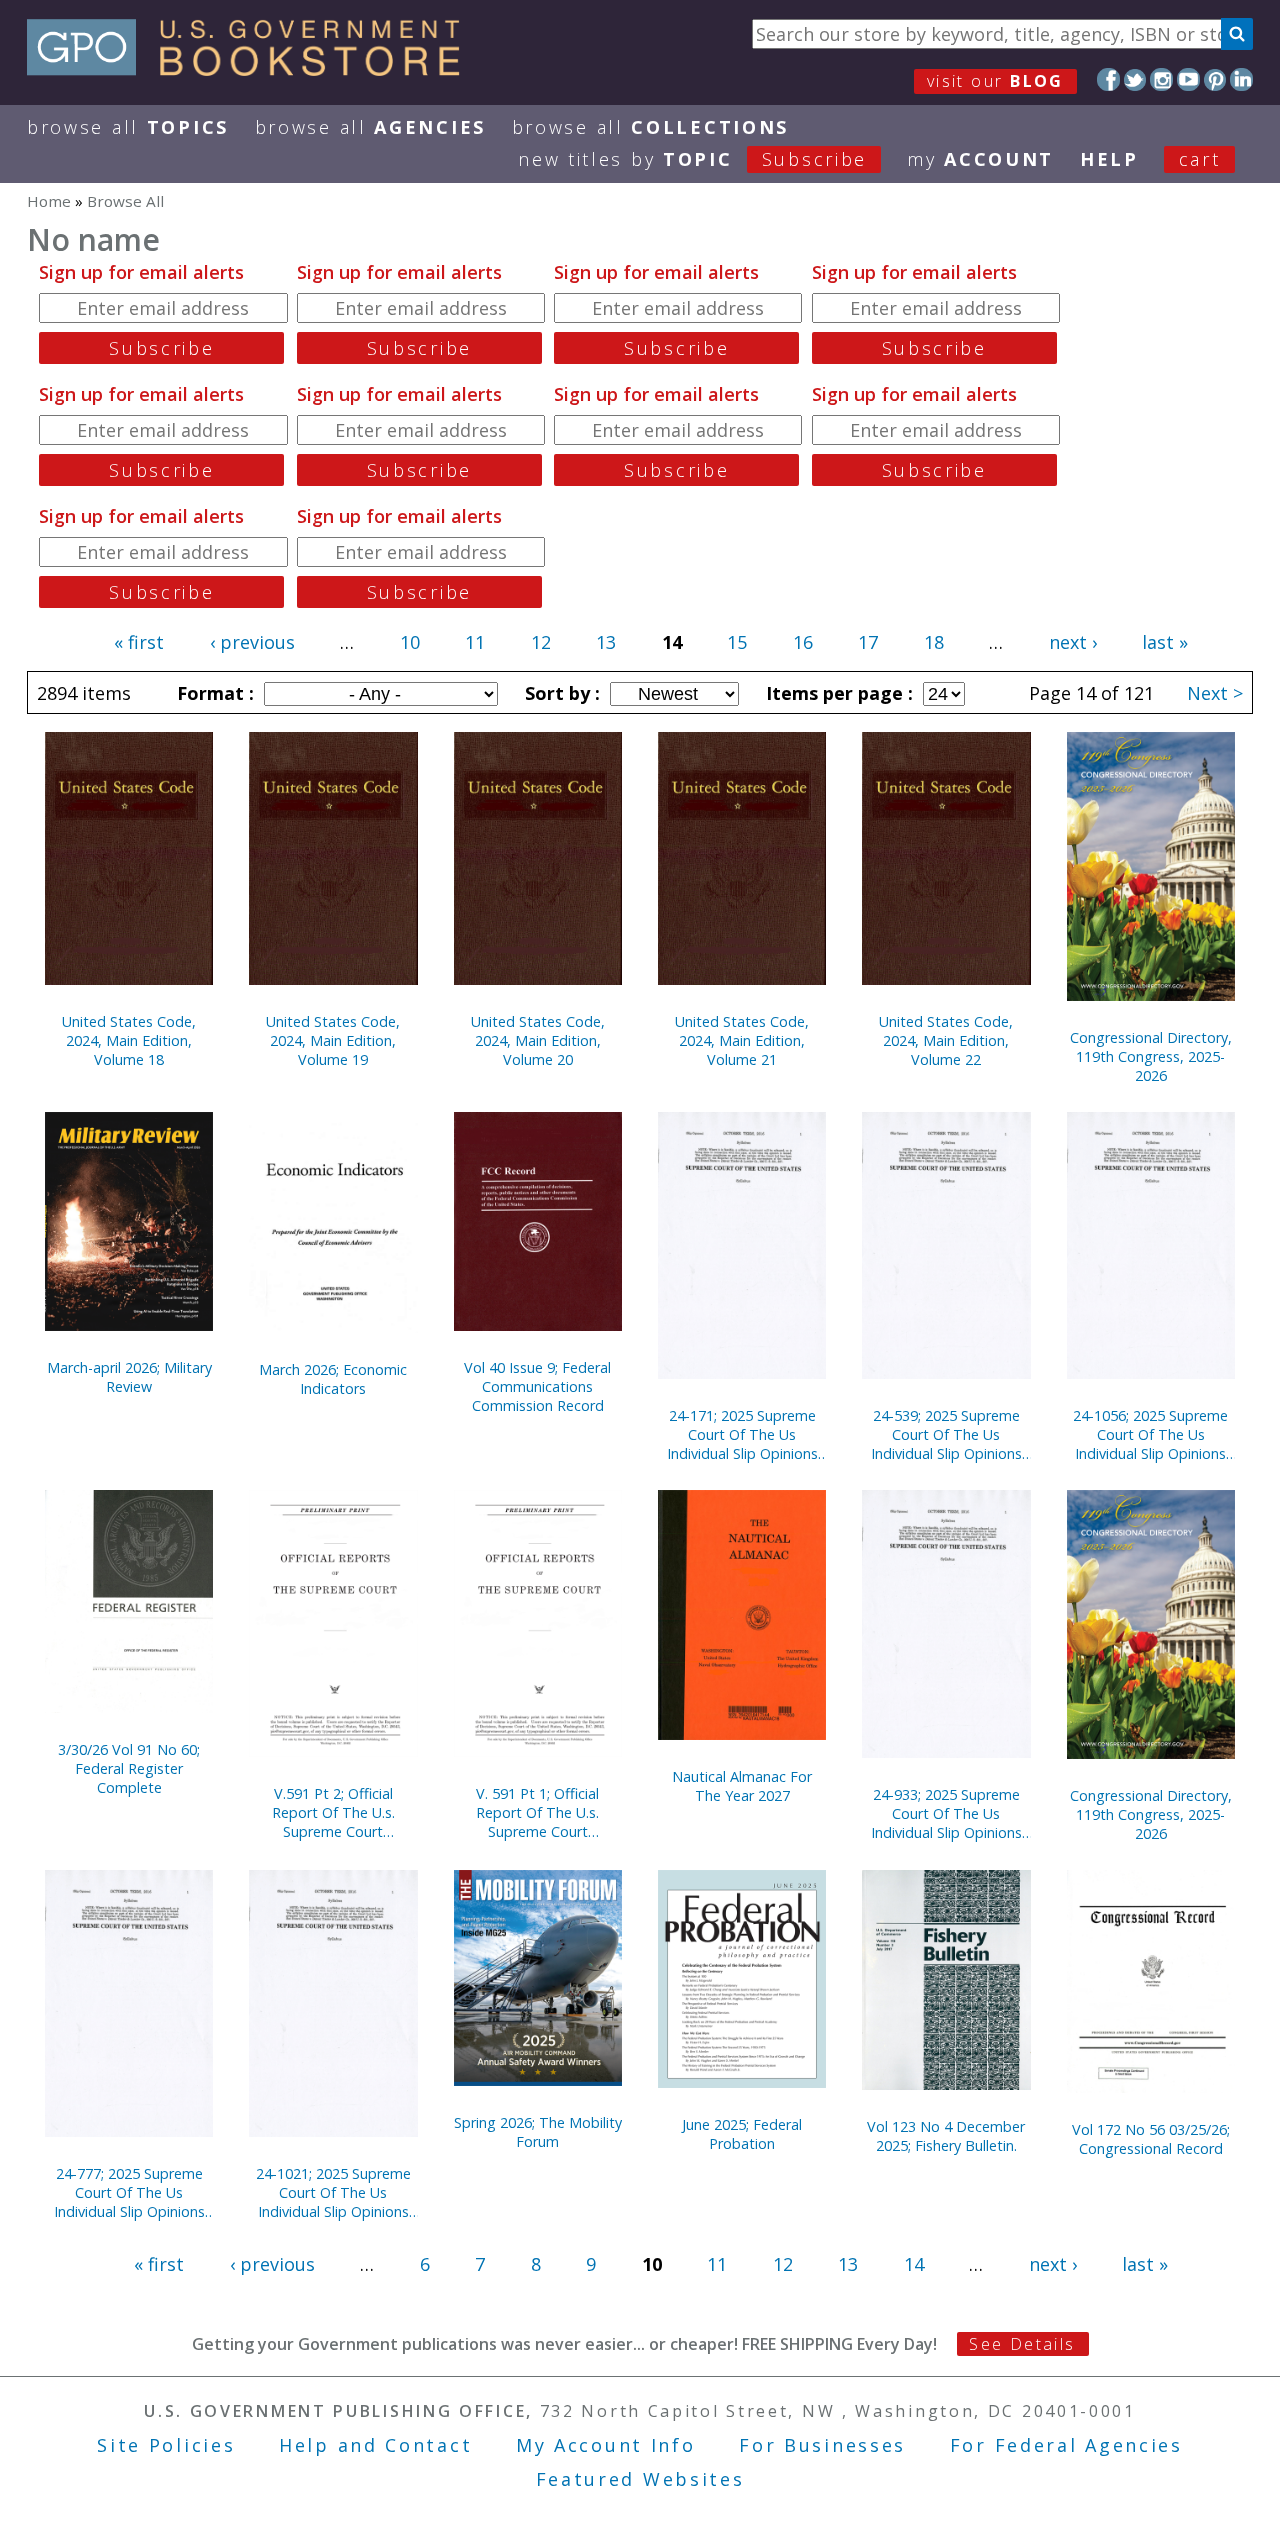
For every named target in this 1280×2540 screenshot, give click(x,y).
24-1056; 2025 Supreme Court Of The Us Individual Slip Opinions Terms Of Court (1150, 1434)
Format (213, 693)
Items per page (837, 693)
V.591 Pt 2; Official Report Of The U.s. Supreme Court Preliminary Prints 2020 (333, 1812)
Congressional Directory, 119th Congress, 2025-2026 (1151, 1056)
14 (914, 2264)
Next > (1215, 693)
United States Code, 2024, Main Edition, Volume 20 (538, 1040)
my (980, 159)
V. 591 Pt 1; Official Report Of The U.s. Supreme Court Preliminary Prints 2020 (538, 1812)
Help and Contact (375, 2445)
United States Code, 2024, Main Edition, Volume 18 (129, 1040)
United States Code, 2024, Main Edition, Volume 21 (742, 1040)
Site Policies (166, 2445)
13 (606, 642)
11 (475, 642)
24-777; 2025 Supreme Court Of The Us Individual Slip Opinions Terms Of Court (129, 2192)
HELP (1109, 159)
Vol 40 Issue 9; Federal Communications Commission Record (537, 1386)
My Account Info (606, 2445)
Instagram (1161, 79)
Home (49, 201)
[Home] (252, 69)
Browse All (128, 127)
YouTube (1188, 79)
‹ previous (252, 642)
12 (541, 642)
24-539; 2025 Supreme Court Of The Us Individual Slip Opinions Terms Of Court (946, 1434)
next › (1073, 642)
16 (803, 642)
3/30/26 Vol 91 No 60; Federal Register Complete (129, 1768)
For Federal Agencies (1066, 2445)
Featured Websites (640, 2479)
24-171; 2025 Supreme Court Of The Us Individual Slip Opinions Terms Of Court (742, 1434)
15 (737, 642)
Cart (1200, 159)
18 (934, 642)
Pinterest (1215, 79)
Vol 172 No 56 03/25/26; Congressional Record (1151, 2139)
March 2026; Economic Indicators (333, 1379)
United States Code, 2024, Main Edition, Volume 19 (333, 1040)
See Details (1022, 2344)
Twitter (1135, 79)
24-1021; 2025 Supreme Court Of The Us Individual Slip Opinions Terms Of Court (333, 2192)
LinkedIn (1241, 79)
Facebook (1108, 79)
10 (410, 642)
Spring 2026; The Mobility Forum (538, 2132)
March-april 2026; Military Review (129, 1377)
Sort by (560, 693)
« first (139, 642)
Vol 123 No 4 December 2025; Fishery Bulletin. (946, 2136)
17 (868, 642)
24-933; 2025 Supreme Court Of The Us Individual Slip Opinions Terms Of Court (946, 1813)
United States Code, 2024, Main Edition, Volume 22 (946, 1040)
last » (1165, 642)
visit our (995, 81)
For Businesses (822, 2445)
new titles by (692, 159)
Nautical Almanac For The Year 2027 (742, 1786)
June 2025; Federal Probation (742, 2134)
